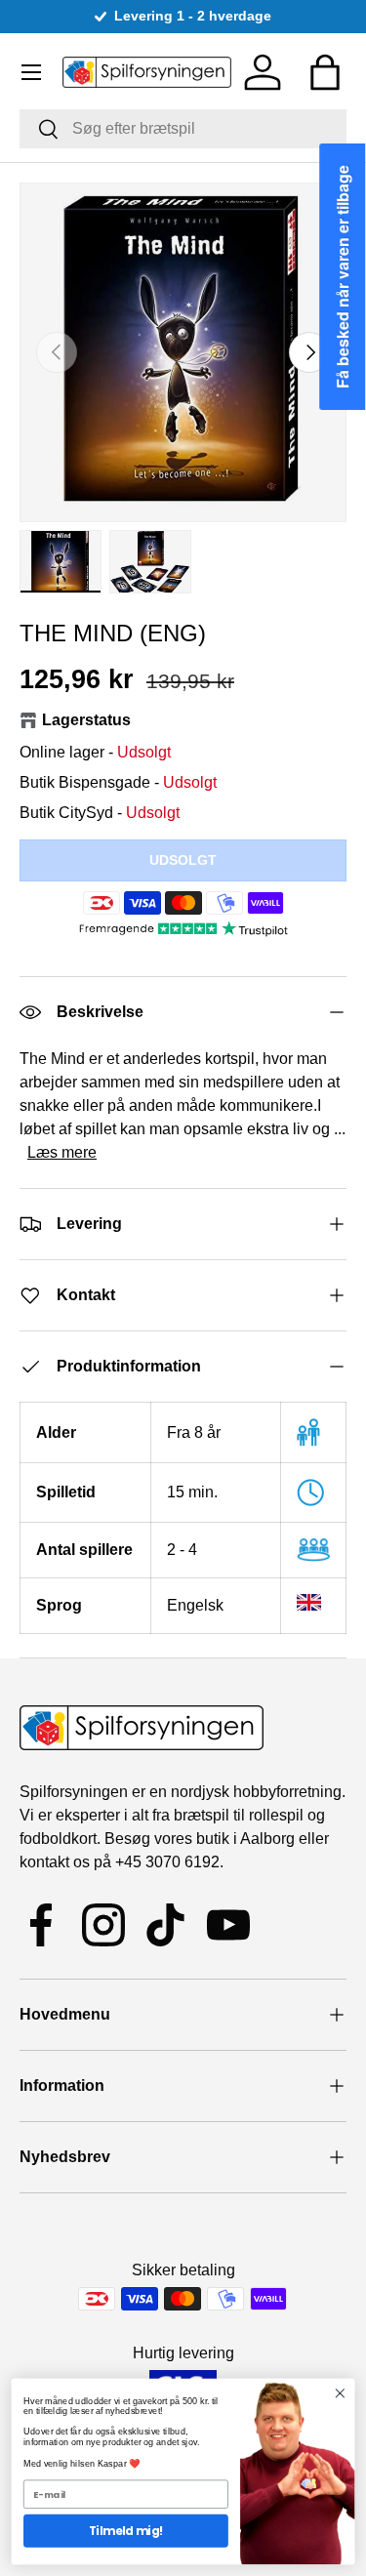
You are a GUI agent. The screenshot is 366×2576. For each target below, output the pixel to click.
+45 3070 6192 (167, 1862)
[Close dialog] (340, 2394)
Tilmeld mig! (126, 2531)
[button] (325, 72)
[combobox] (183, 129)
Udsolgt (183, 860)
